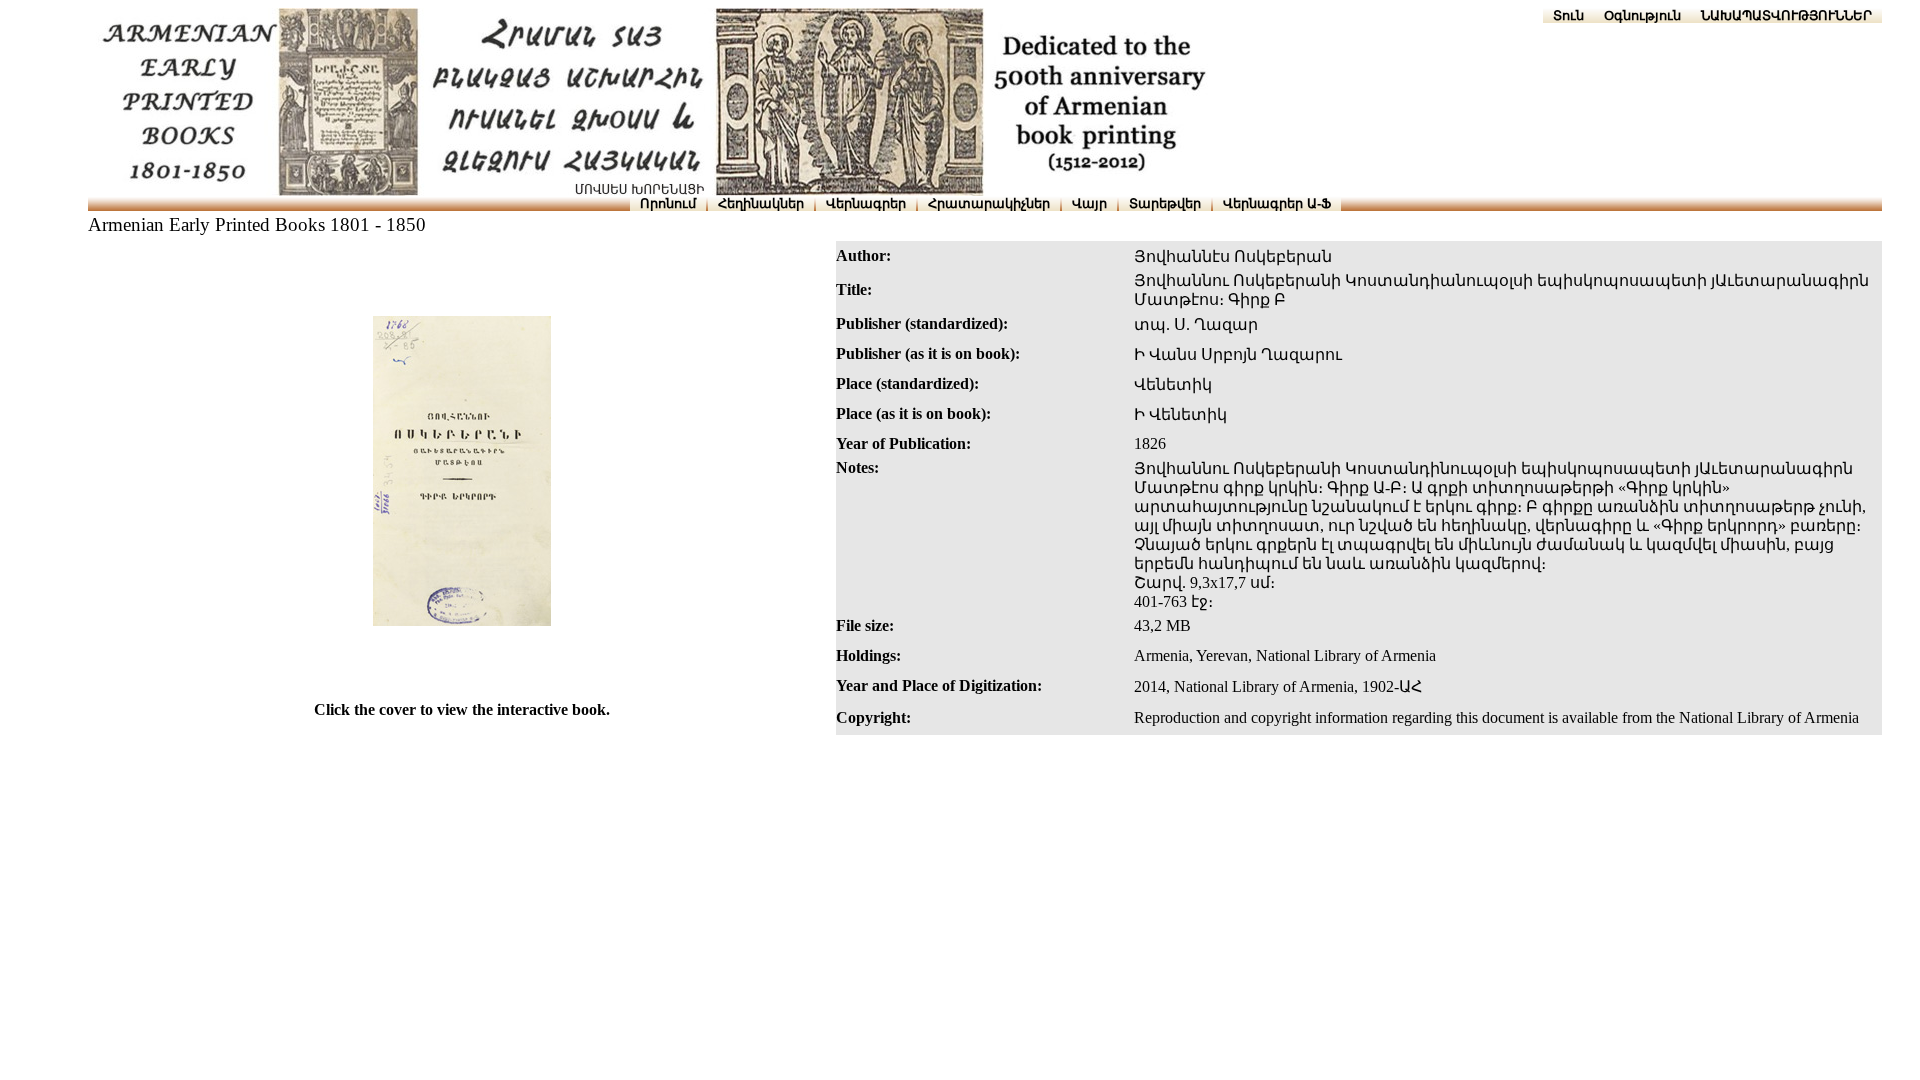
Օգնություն (1642, 15)
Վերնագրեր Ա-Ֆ (1277, 203)
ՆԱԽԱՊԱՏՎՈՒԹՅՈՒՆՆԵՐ (1786, 15)
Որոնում (668, 203)
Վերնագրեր (866, 203)
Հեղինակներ (761, 203)
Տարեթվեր (1165, 203)
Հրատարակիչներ (989, 203)
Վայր (1089, 203)
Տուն (1568, 15)
